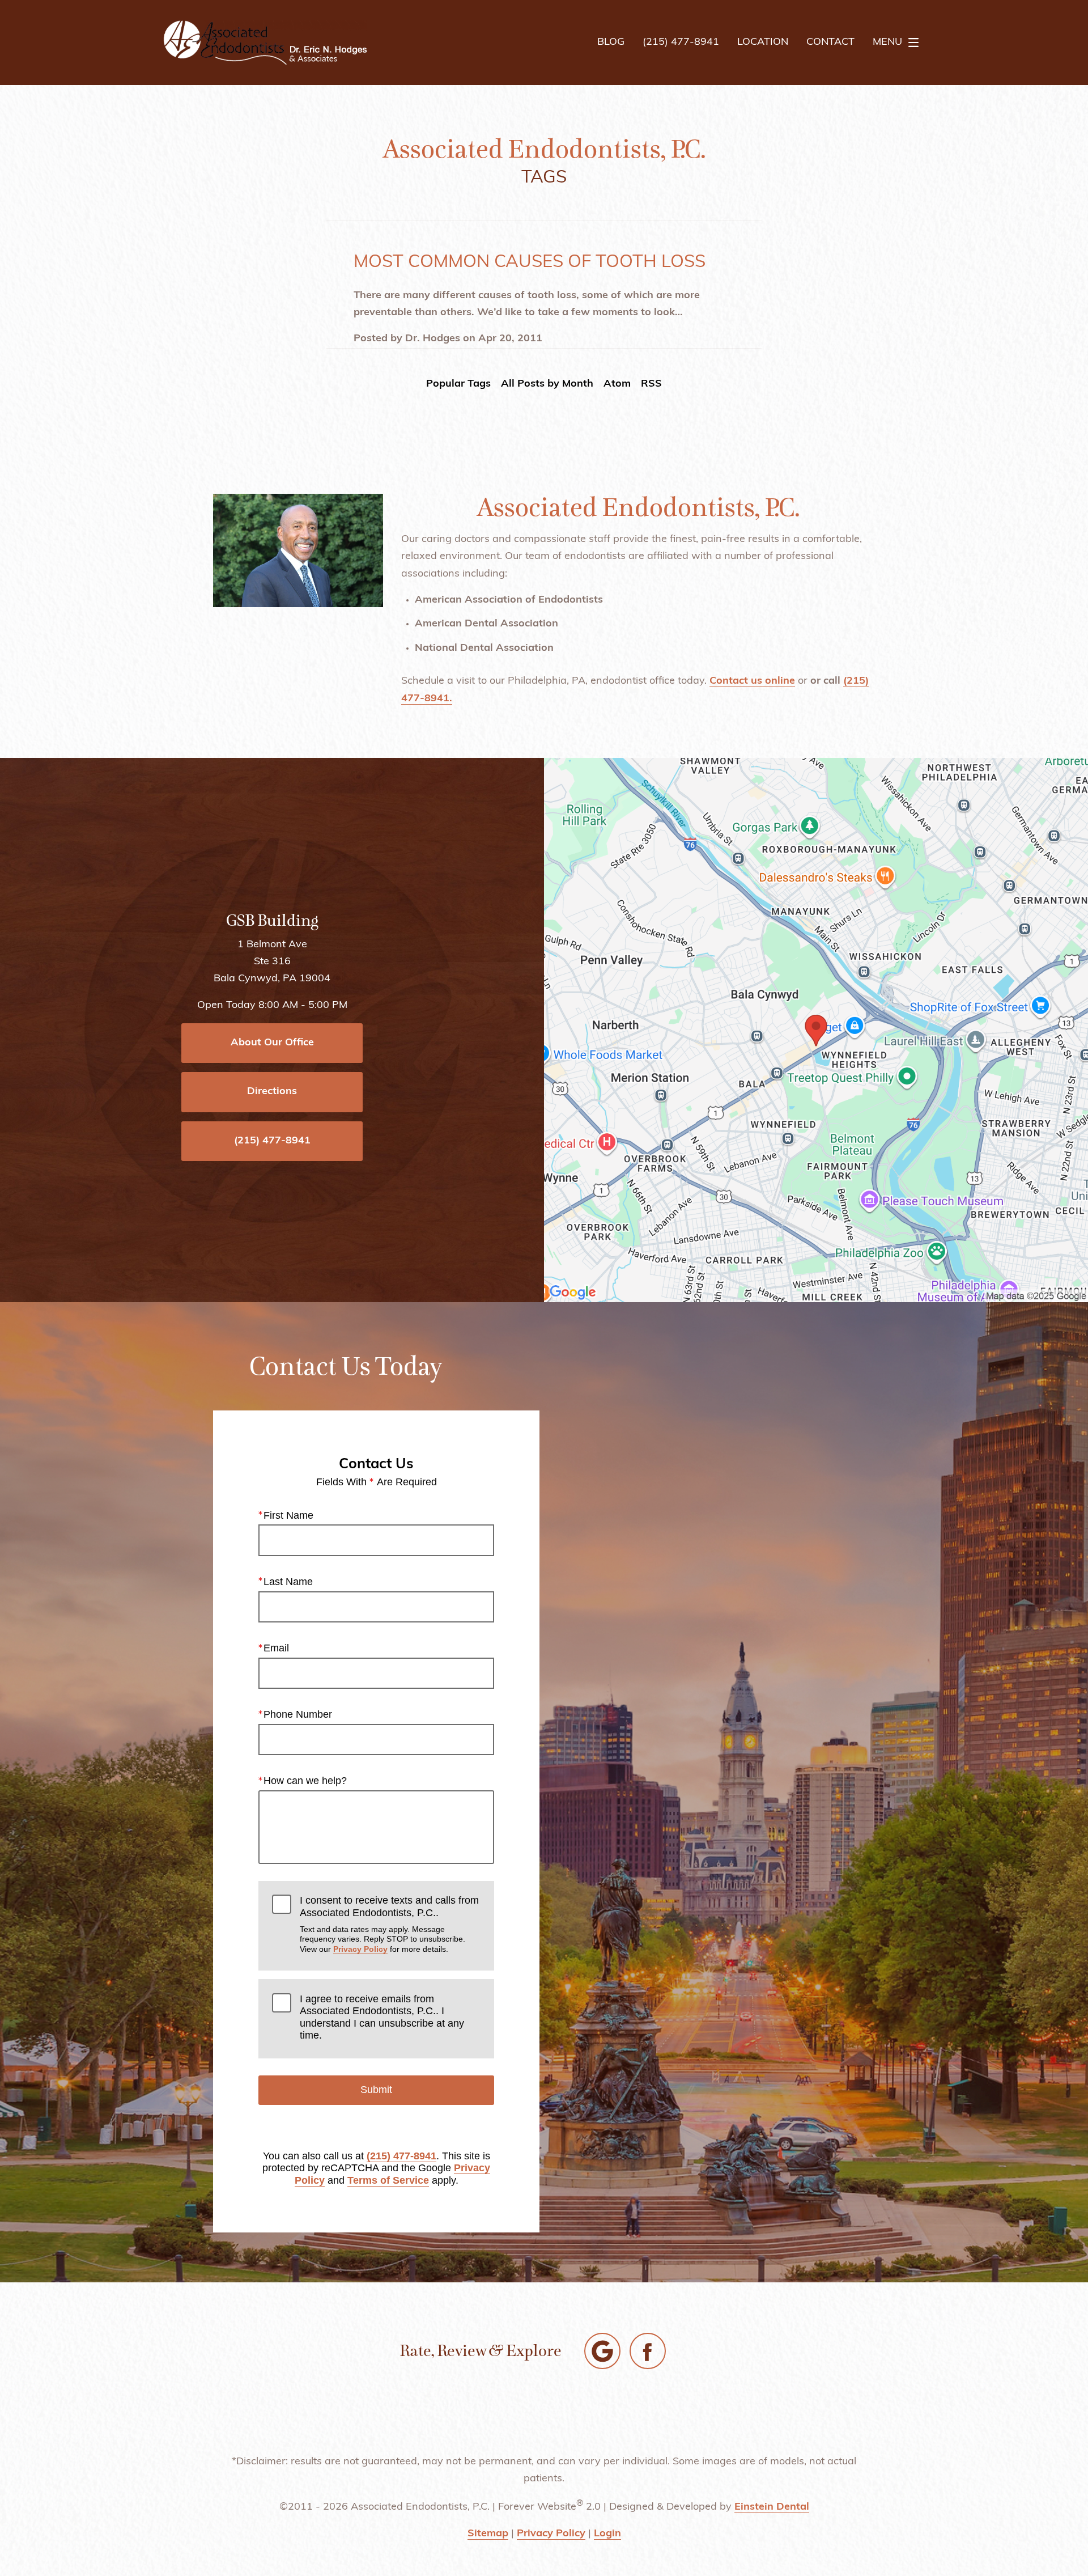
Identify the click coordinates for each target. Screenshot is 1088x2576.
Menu (887, 43)
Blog (611, 43)
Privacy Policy (360, 1949)
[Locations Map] (816, 1030)
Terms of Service (388, 2180)
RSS (651, 384)
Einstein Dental (772, 2507)
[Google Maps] (602, 2351)
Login (607, 2534)
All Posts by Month (547, 384)
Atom (617, 384)
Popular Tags (458, 384)
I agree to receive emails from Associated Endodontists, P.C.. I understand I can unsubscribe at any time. (382, 2017)
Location (763, 43)
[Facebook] (648, 2351)
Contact (830, 43)
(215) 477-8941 (401, 2156)
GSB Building (272, 921)
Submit (376, 2090)
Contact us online (752, 681)
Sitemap (488, 2534)
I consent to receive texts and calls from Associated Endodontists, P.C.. (389, 1924)
